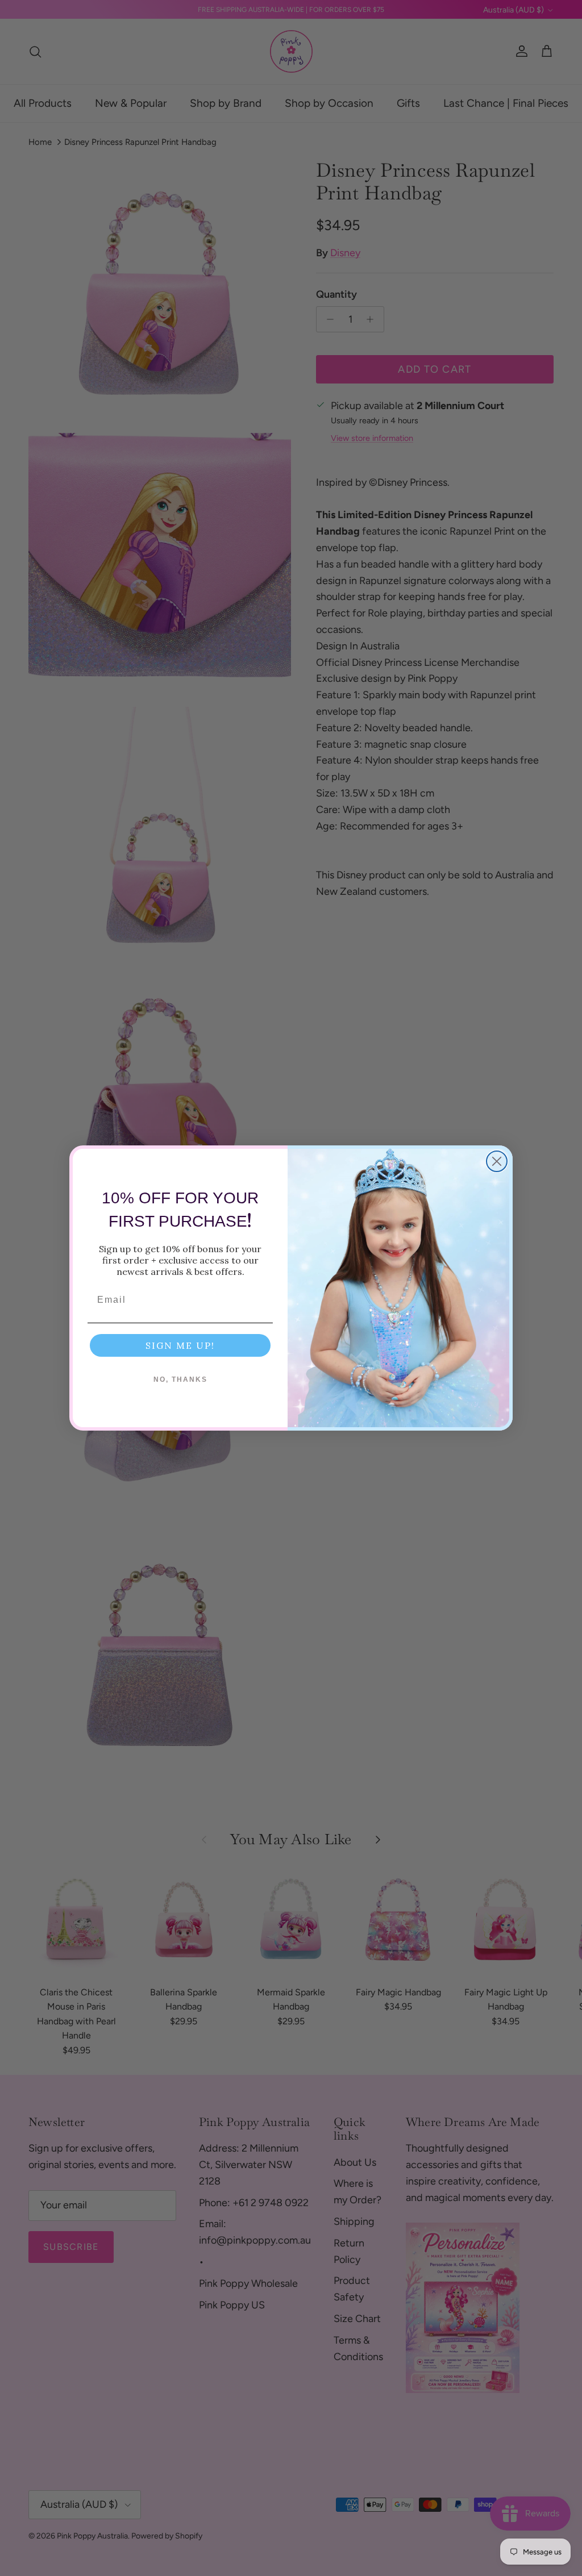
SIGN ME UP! (180, 1345)
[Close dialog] (497, 1161)
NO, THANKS (180, 1379)
